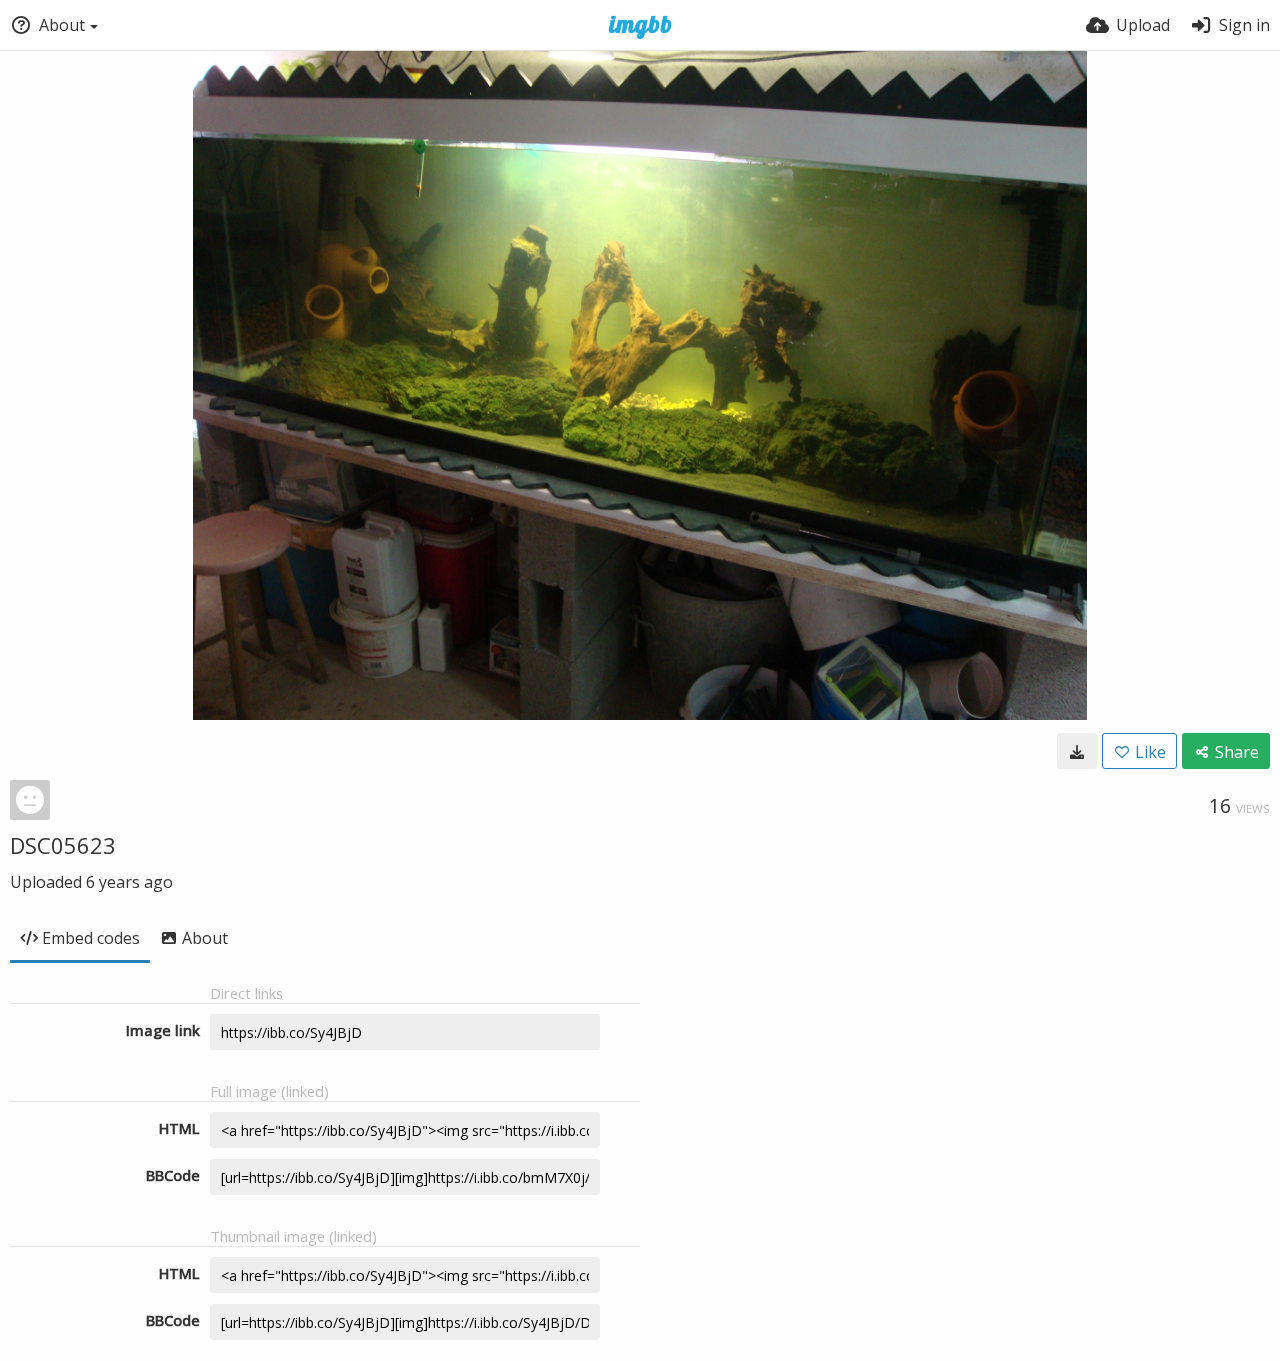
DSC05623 (63, 845)
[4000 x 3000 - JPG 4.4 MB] (1077, 751)
